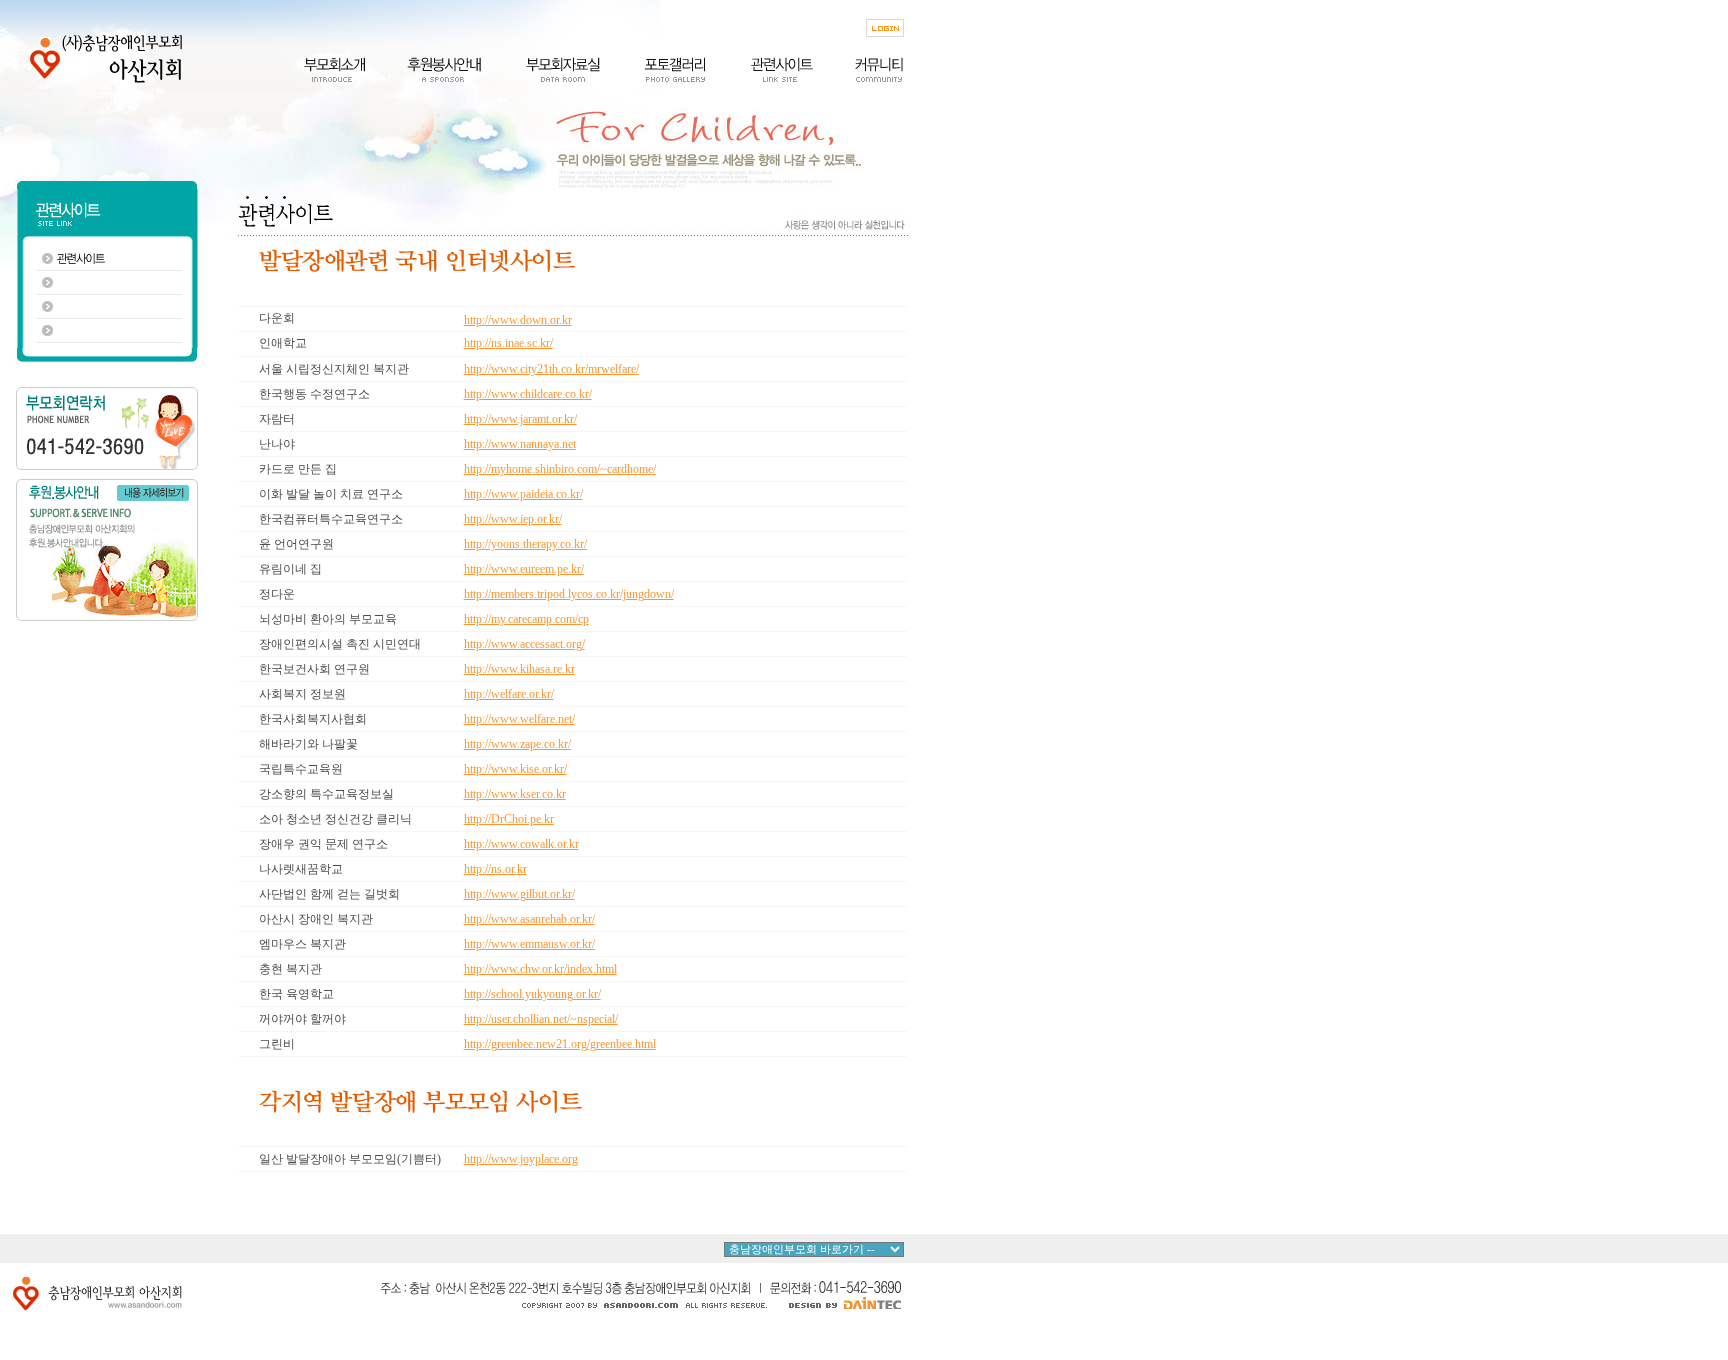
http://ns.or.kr (495, 869)
